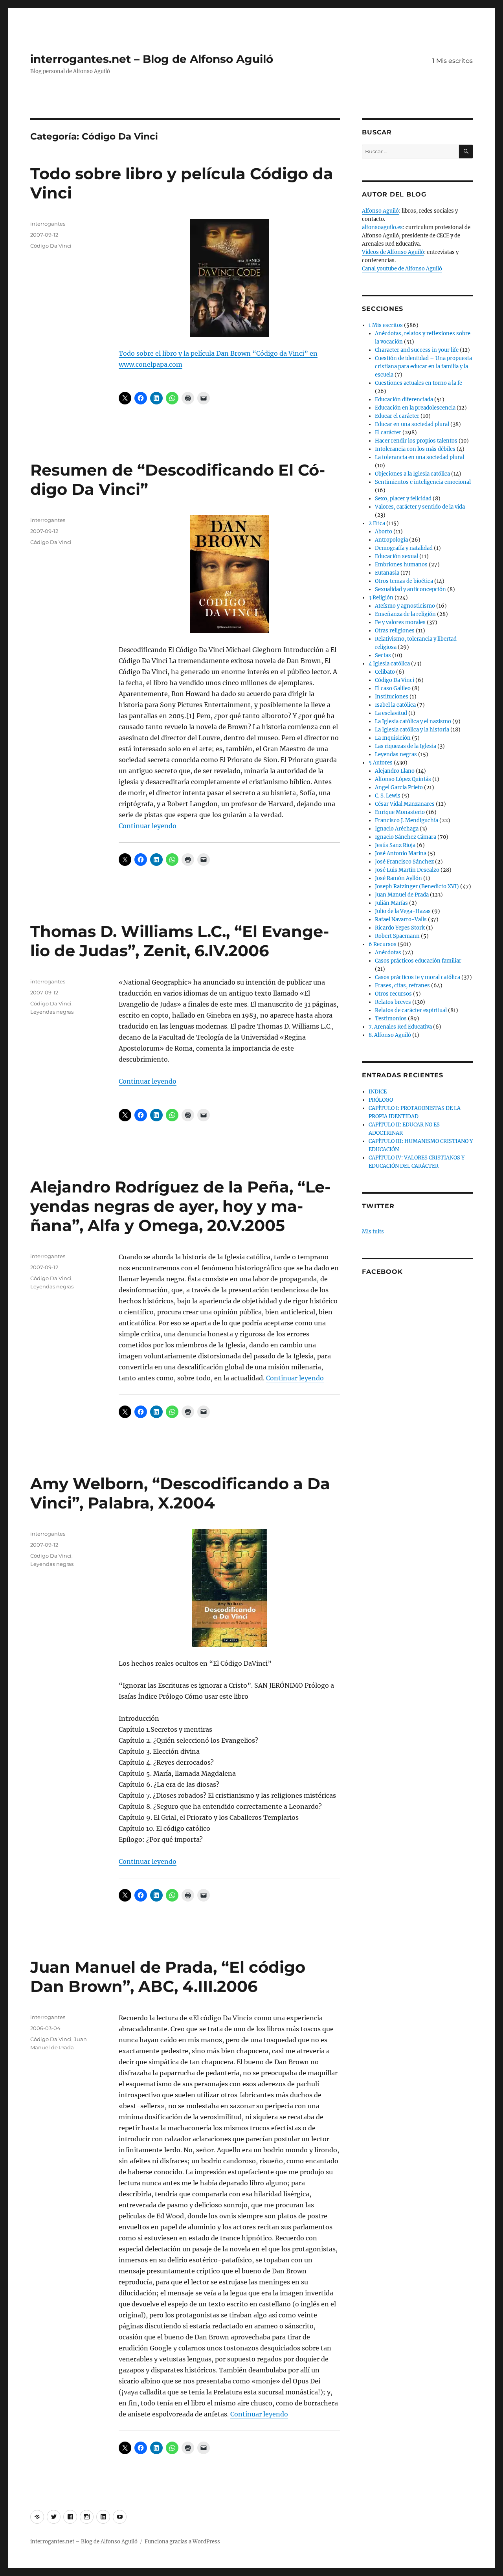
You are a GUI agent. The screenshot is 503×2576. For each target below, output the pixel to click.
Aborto (384, 532)
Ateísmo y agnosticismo (405, 606)
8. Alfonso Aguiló (390, 1035)
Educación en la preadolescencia (415, 408)
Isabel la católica (395, 705)
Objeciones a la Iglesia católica (412, 474)
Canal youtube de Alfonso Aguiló (402, 269)
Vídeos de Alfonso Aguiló (393, 252)
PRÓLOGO (381, 1100)
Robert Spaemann (397, 936)
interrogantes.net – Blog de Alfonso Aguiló (152, 59)
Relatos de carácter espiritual (411, 1010)
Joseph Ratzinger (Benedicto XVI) (417, 887)
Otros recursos (393, 994)
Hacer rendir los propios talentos (416, 441)
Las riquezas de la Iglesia (406, 746)
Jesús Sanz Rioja (395, 845)
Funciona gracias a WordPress (182, 2542)
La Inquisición (393, 738)
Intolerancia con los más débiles (415, 449)
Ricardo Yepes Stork (400, 928)
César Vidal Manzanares (405, 804)
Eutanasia (387, 573)
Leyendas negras (52, 1012)
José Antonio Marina (401, 853)
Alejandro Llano (395, 771)
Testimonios (391, 1019)
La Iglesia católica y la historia (412, 730)
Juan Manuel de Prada (402, 895)
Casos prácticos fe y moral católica (418, 977)
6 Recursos (383, 944)
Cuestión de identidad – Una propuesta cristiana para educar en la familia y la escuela (423, 367)
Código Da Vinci (51, 246)
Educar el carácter (397, 416)
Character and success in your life (417, 350)
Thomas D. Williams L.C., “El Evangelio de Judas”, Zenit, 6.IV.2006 (180, 941)
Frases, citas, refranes (402, 986)
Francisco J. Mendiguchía (407, 820)
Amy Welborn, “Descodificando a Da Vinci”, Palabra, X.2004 (180, 1493)
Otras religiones (395, 631)
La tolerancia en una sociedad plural (419, 457)
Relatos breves (393, 1002)
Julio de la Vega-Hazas (403, 911)
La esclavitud (391, 713)
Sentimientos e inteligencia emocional (423, 482)
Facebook (382, 1272)
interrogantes (48, 224)
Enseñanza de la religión (405, 614)
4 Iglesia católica (389, 664)
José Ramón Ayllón (398, 878)
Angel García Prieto (399, 787)
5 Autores (381, 763)
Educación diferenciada (404, 400)
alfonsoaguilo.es (382, 227)
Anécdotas (388, 953)
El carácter (388, 433)
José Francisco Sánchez (404, 862)
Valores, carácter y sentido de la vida (420, 507)
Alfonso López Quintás (403, 779)
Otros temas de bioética (404, 581)
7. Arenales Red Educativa (400, 1027)
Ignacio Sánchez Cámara (406, 837)
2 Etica (377, 523)
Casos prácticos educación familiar (418, 961)
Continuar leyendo (148, 826)
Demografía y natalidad (404, 548)
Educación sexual (397, 556)
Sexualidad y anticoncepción (410, 589)
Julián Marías (391, 903)
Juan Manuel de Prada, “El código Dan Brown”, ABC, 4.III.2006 (168, 1977)
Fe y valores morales (400, 622)
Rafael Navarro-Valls (401, 920)
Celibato (385, 672)
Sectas (383, 655)
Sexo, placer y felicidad (403, 499)
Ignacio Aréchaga (397, 829)
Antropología (391, 540)
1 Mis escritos (453, 61)
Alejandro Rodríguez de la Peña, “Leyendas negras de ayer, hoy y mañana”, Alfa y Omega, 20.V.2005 (180, 1206)
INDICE (378, 1092)
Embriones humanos (401, 565)
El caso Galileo (393, 688)
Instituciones (392, 697)
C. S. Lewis (388, 796)
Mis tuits (373, 1232)
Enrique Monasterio (400, 812)
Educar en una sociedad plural (412, 424)
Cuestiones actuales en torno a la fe (419, 383)
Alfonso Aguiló (380, 211)
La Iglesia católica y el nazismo (413, 721)
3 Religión (381, 598)
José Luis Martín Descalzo (407, 870)
